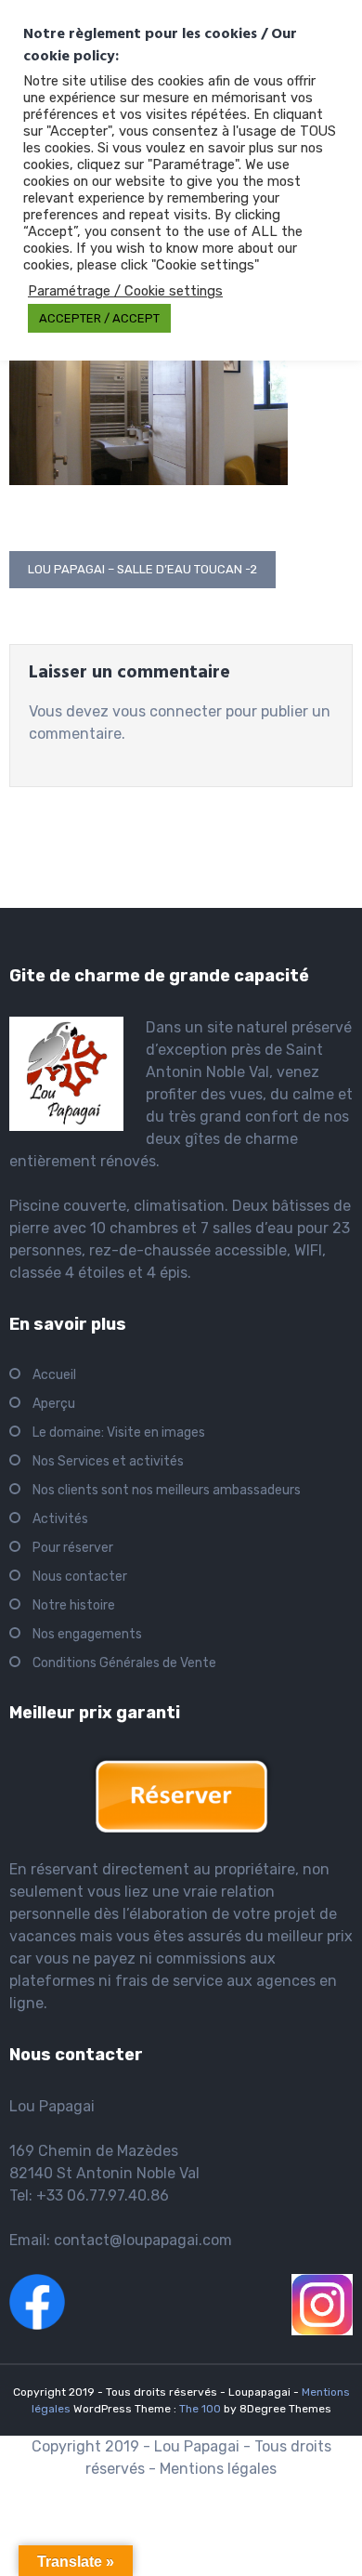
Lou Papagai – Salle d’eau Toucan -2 (142, 569)
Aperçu (54, 1404)
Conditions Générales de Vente (124, 1663)
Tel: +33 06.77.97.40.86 (89, 2195)
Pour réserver (73, 1548)
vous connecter (167, 711)
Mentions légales (218, 2469)
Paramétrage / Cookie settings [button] (125, 291)
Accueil (54, 1375)
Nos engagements (87, 1634)
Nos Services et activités (108, 1461)
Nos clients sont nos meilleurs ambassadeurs (167, 1490)
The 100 (201, 2409)
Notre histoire (74, 1605)
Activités (60, 1519)
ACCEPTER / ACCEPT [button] (99, 318)
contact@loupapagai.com (143, 2240)
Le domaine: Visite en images (119, 1433)
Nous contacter (80, 1577)
